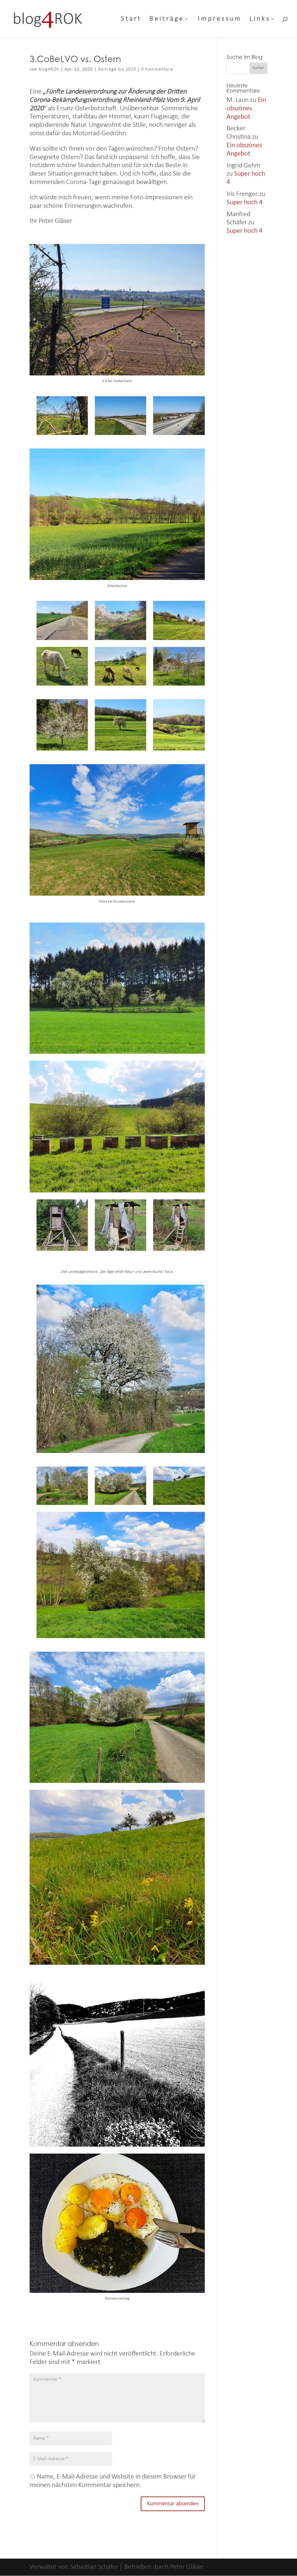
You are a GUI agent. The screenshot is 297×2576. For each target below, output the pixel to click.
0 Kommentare (157, 69)
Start (131, 20)
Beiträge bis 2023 (117, 69)
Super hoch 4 (245, 203)
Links (260, 20)
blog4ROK (49, 69)
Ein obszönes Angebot (246, 109)
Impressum (220, 20)
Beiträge (167, 20)
